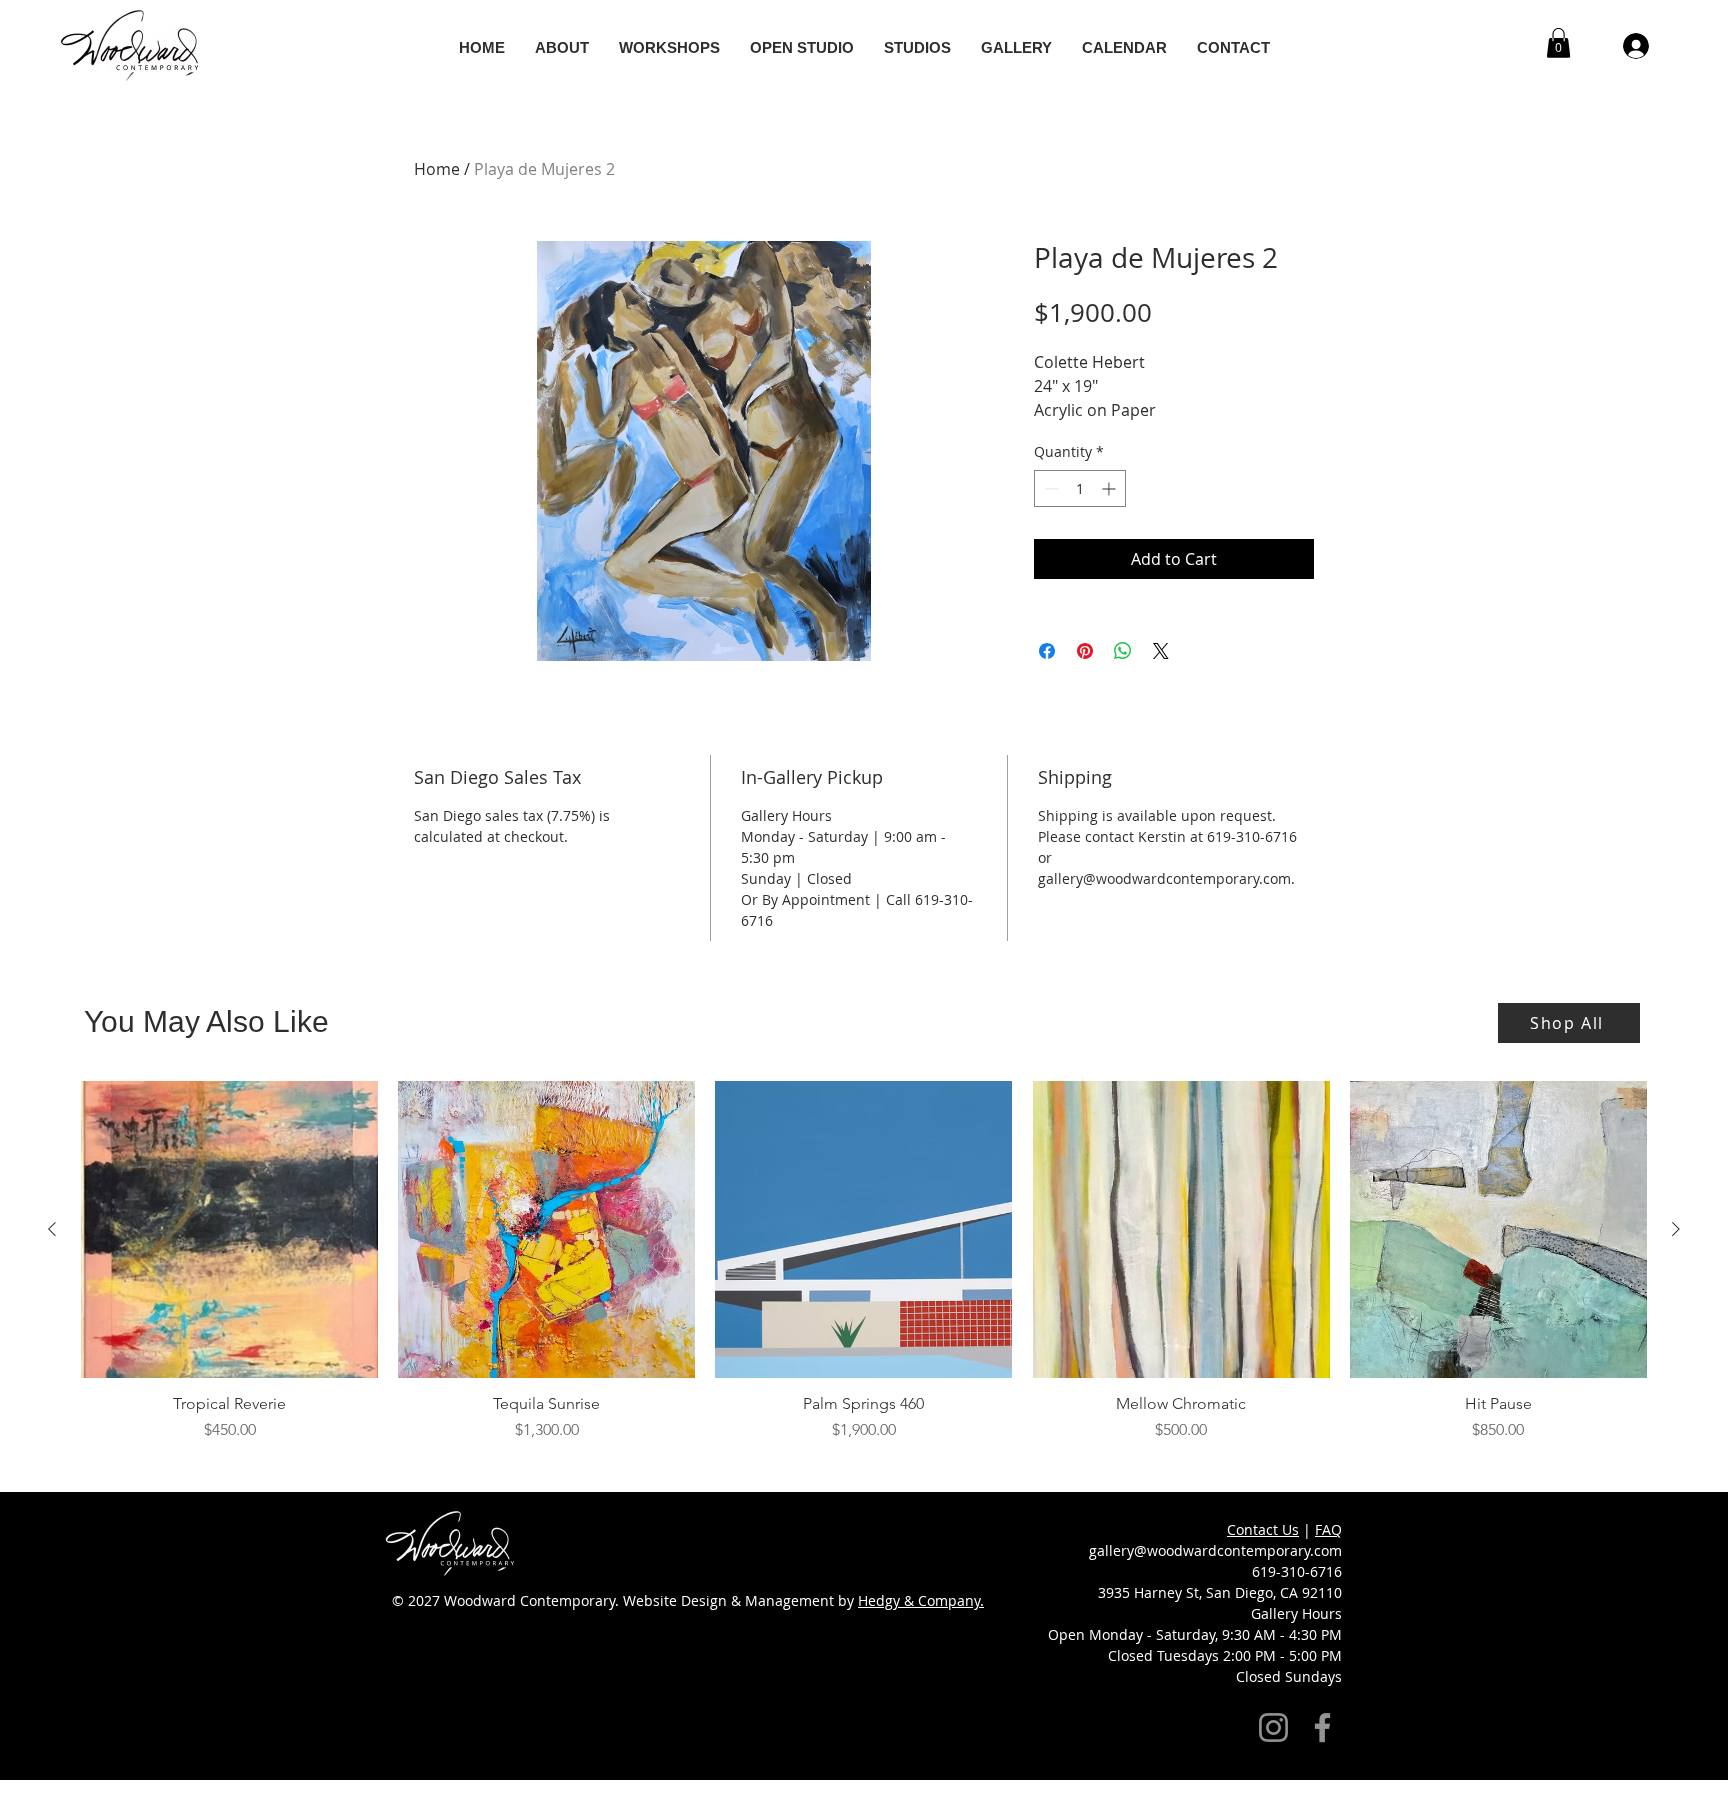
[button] (1276, 685)
